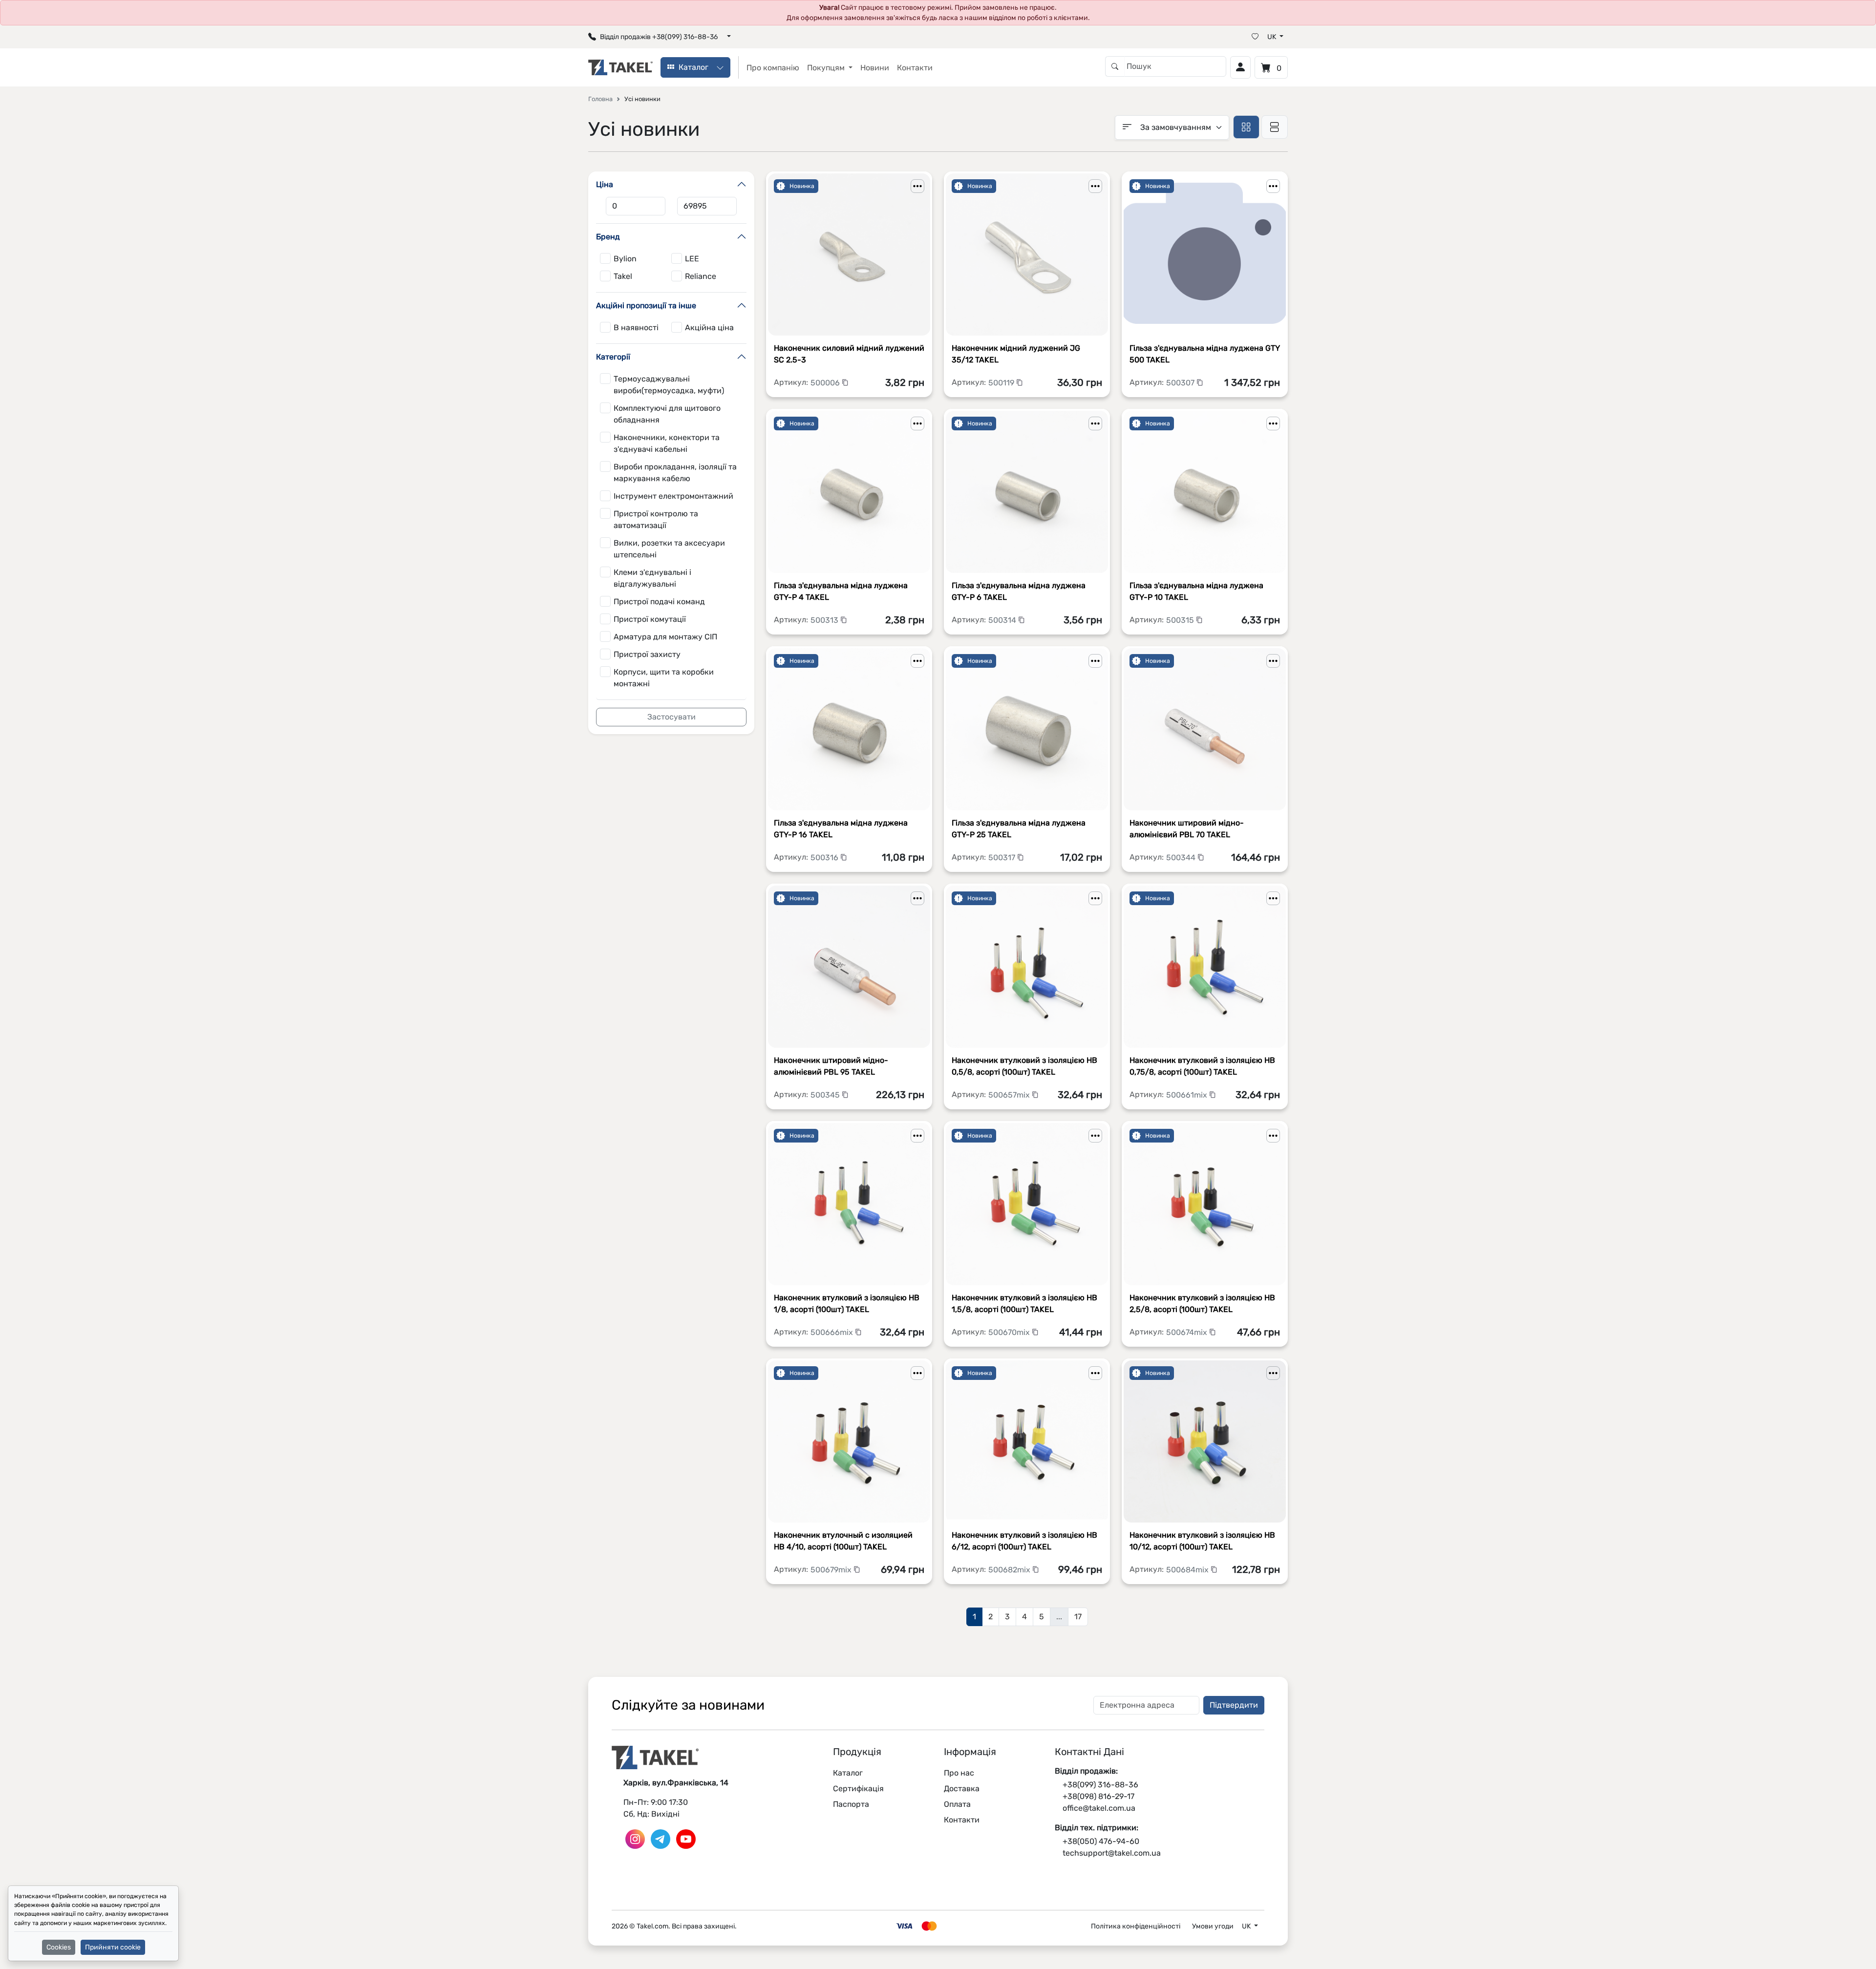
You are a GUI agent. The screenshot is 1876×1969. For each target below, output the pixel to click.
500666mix (833, 1332)
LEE (692, 259)
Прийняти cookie (113, 1947)
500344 (1182, 857)
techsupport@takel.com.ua (1112, 1853)
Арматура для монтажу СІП (665, 637)
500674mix (1188, 1332)
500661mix (1188, 1095)
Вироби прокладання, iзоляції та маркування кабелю (675, 473)
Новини (875, 68)
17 (1078, 1617)
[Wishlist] (1255, 37)
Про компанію (773, 68)
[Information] (917, 186)
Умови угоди (1213, 1926)
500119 (1002, 383)
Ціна (605, 184)
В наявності (636, 328)
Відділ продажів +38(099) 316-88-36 (659, 37)
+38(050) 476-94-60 (1101, 1841)
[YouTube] (686, 1838)
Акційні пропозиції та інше (646, 306)
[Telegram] (661, 1838)
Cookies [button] (59, 1947)
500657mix (1010, 1095)
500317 (1003, 857)
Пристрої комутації (650, 619)
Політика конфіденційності (1136, 1926)
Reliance (701, 276)
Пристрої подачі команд (659, 602)
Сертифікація (858, 1789)
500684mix (1188, 1570)
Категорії (613, 357)
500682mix (1010, 1570)
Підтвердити (1234, 1705)
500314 (1003, 620)
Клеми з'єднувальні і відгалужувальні (652, 578)
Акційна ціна (709, 328)
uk (1272, 37)
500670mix (1010, 1332)
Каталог (848, 1773)
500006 (826, 383)
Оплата (957, 1804)
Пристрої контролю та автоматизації (656, 519)
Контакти (915, 68)
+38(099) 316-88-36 (1100, 1785)
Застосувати (672, 717)
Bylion (625, 259)
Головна (600, 99)
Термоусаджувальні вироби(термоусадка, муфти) (669, 385)
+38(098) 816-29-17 (1098, 1796)
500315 (1181, 620)
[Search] (1115, 66)
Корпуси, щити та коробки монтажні (664, 678)
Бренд (608, 237)
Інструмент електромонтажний (673, 496)
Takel (623, 276)
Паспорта (851, 1804)
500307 (1181, 383)
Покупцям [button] (827, 68)
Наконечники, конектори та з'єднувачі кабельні (667, 443)
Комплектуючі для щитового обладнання (667, 414)
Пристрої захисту (647, 654)
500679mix (832, 1570)
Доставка (962, 1789)
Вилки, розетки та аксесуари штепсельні (669, 549)
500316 (825, 857)
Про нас (959, 1773)
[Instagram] (635, 1838)
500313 (825, 620)
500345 (826, 1095)
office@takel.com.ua (1099, 1808)
